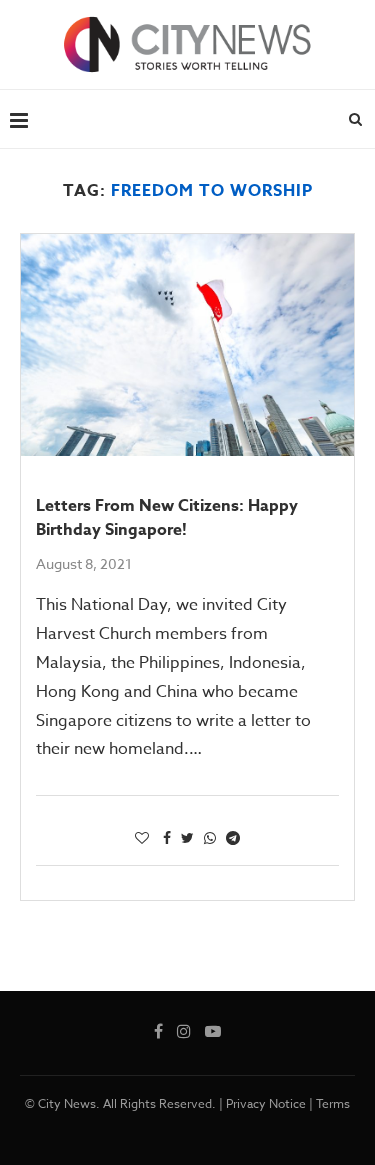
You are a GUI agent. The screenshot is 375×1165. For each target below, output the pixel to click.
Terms (333, 1103)
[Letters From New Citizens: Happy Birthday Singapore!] (187, 345)
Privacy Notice (266, 1103)
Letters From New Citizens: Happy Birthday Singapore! (167, 518)
